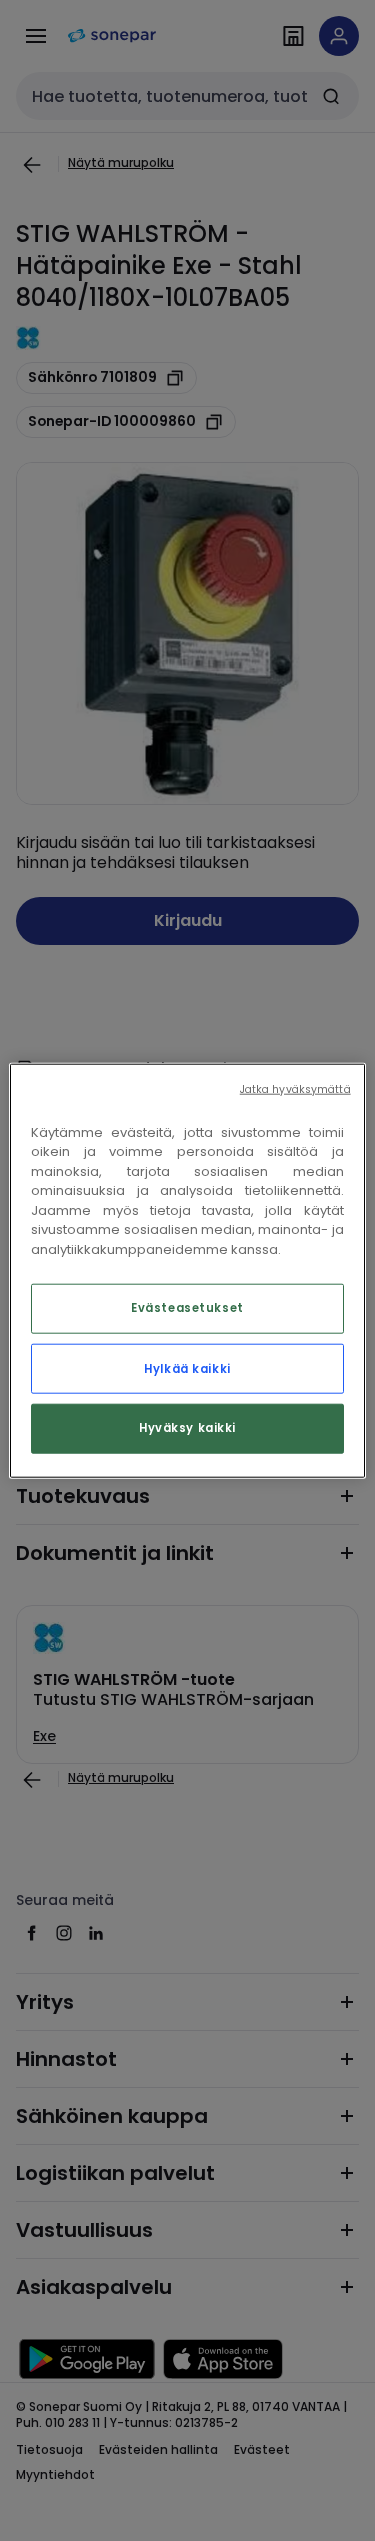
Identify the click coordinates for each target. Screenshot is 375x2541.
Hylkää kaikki (187, 1369)
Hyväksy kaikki (187, 1428)
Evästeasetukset (187, 1308)
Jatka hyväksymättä (295, 1088)
